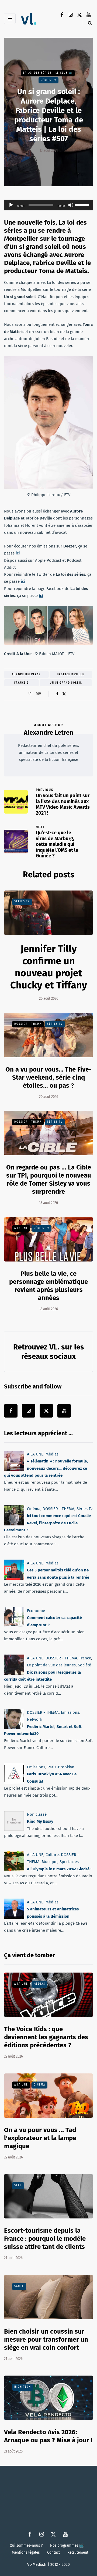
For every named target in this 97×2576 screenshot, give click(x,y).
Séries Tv (48, 80)
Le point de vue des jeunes (51, 1665)
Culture (52, 1855)
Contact (53, 2552)
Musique (50, 1862)
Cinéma (34, 1509)
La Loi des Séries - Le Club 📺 (48, 73)
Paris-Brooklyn (61, 1767)
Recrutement (78, 2552)
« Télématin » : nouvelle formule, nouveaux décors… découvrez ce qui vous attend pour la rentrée (46, 1469)
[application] (48, 205)
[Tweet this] (64, 694)
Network (35, 1720)
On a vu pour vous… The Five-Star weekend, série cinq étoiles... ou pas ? (48, 1077)
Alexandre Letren (48, 733)
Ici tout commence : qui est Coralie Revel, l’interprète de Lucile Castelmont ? (47, 1523)
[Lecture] (11, 205)
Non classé (37, 1814)
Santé (19, 2286)
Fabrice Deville (71, 674)
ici (18, 553)
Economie (36, 1611)
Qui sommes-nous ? (26, 2545)
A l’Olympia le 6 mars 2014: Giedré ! (59, 1869)
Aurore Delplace (26, 674)
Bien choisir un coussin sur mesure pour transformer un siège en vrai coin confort (46, 2340)
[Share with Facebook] (57, 694)
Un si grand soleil (66, 683)
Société (84, 1665)
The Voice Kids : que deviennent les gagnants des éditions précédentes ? (46, 2037)
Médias (52, 1454)
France (85, 1658)
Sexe (18, 2185)
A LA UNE (21, 1228)
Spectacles (69, 1862)
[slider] (83, 204)
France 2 (22, 683)
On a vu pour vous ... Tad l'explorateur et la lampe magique (40, 2138)
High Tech (23, 2387)
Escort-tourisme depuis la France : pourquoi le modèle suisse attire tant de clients (45, 2239)
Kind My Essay (40, 1821)
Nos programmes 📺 (67, 2545)
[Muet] (71, 205)
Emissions (70, 1712)
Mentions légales (26, 2552)
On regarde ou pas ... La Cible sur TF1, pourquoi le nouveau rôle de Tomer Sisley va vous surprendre (49, 1179)
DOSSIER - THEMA (28, 1024)
